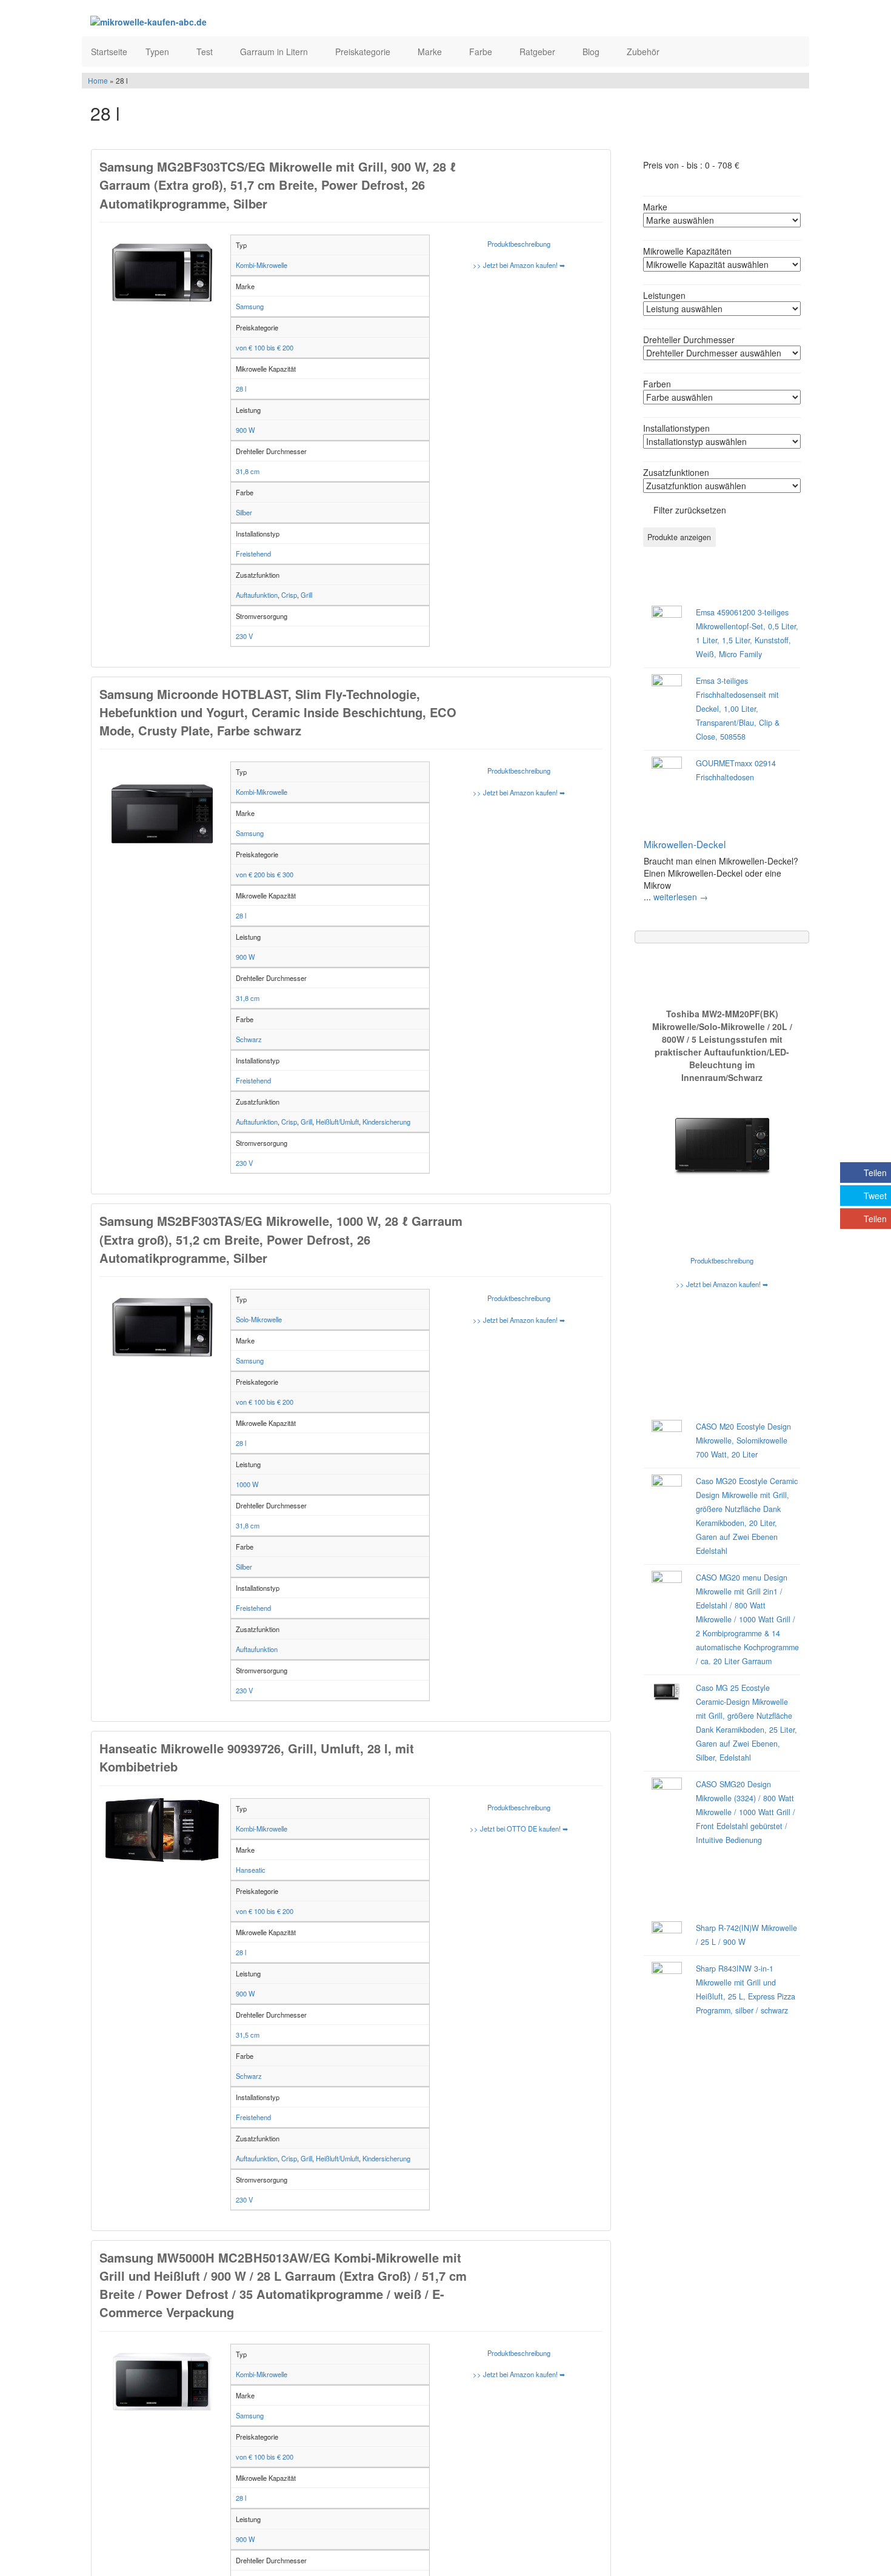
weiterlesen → (681, 897)
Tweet (875, 1196)
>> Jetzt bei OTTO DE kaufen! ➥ (519, 1828)
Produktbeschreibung (519, 244)
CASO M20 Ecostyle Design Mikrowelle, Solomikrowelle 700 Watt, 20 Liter (743, 1440)
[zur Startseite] (238, 21)
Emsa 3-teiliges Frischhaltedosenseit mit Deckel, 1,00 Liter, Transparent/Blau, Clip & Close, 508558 (738, 709)
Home (98, 80)
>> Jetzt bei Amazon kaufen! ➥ (519, 265)
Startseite (109, 52)
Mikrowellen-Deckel (685, 844)
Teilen (875, 1173)
